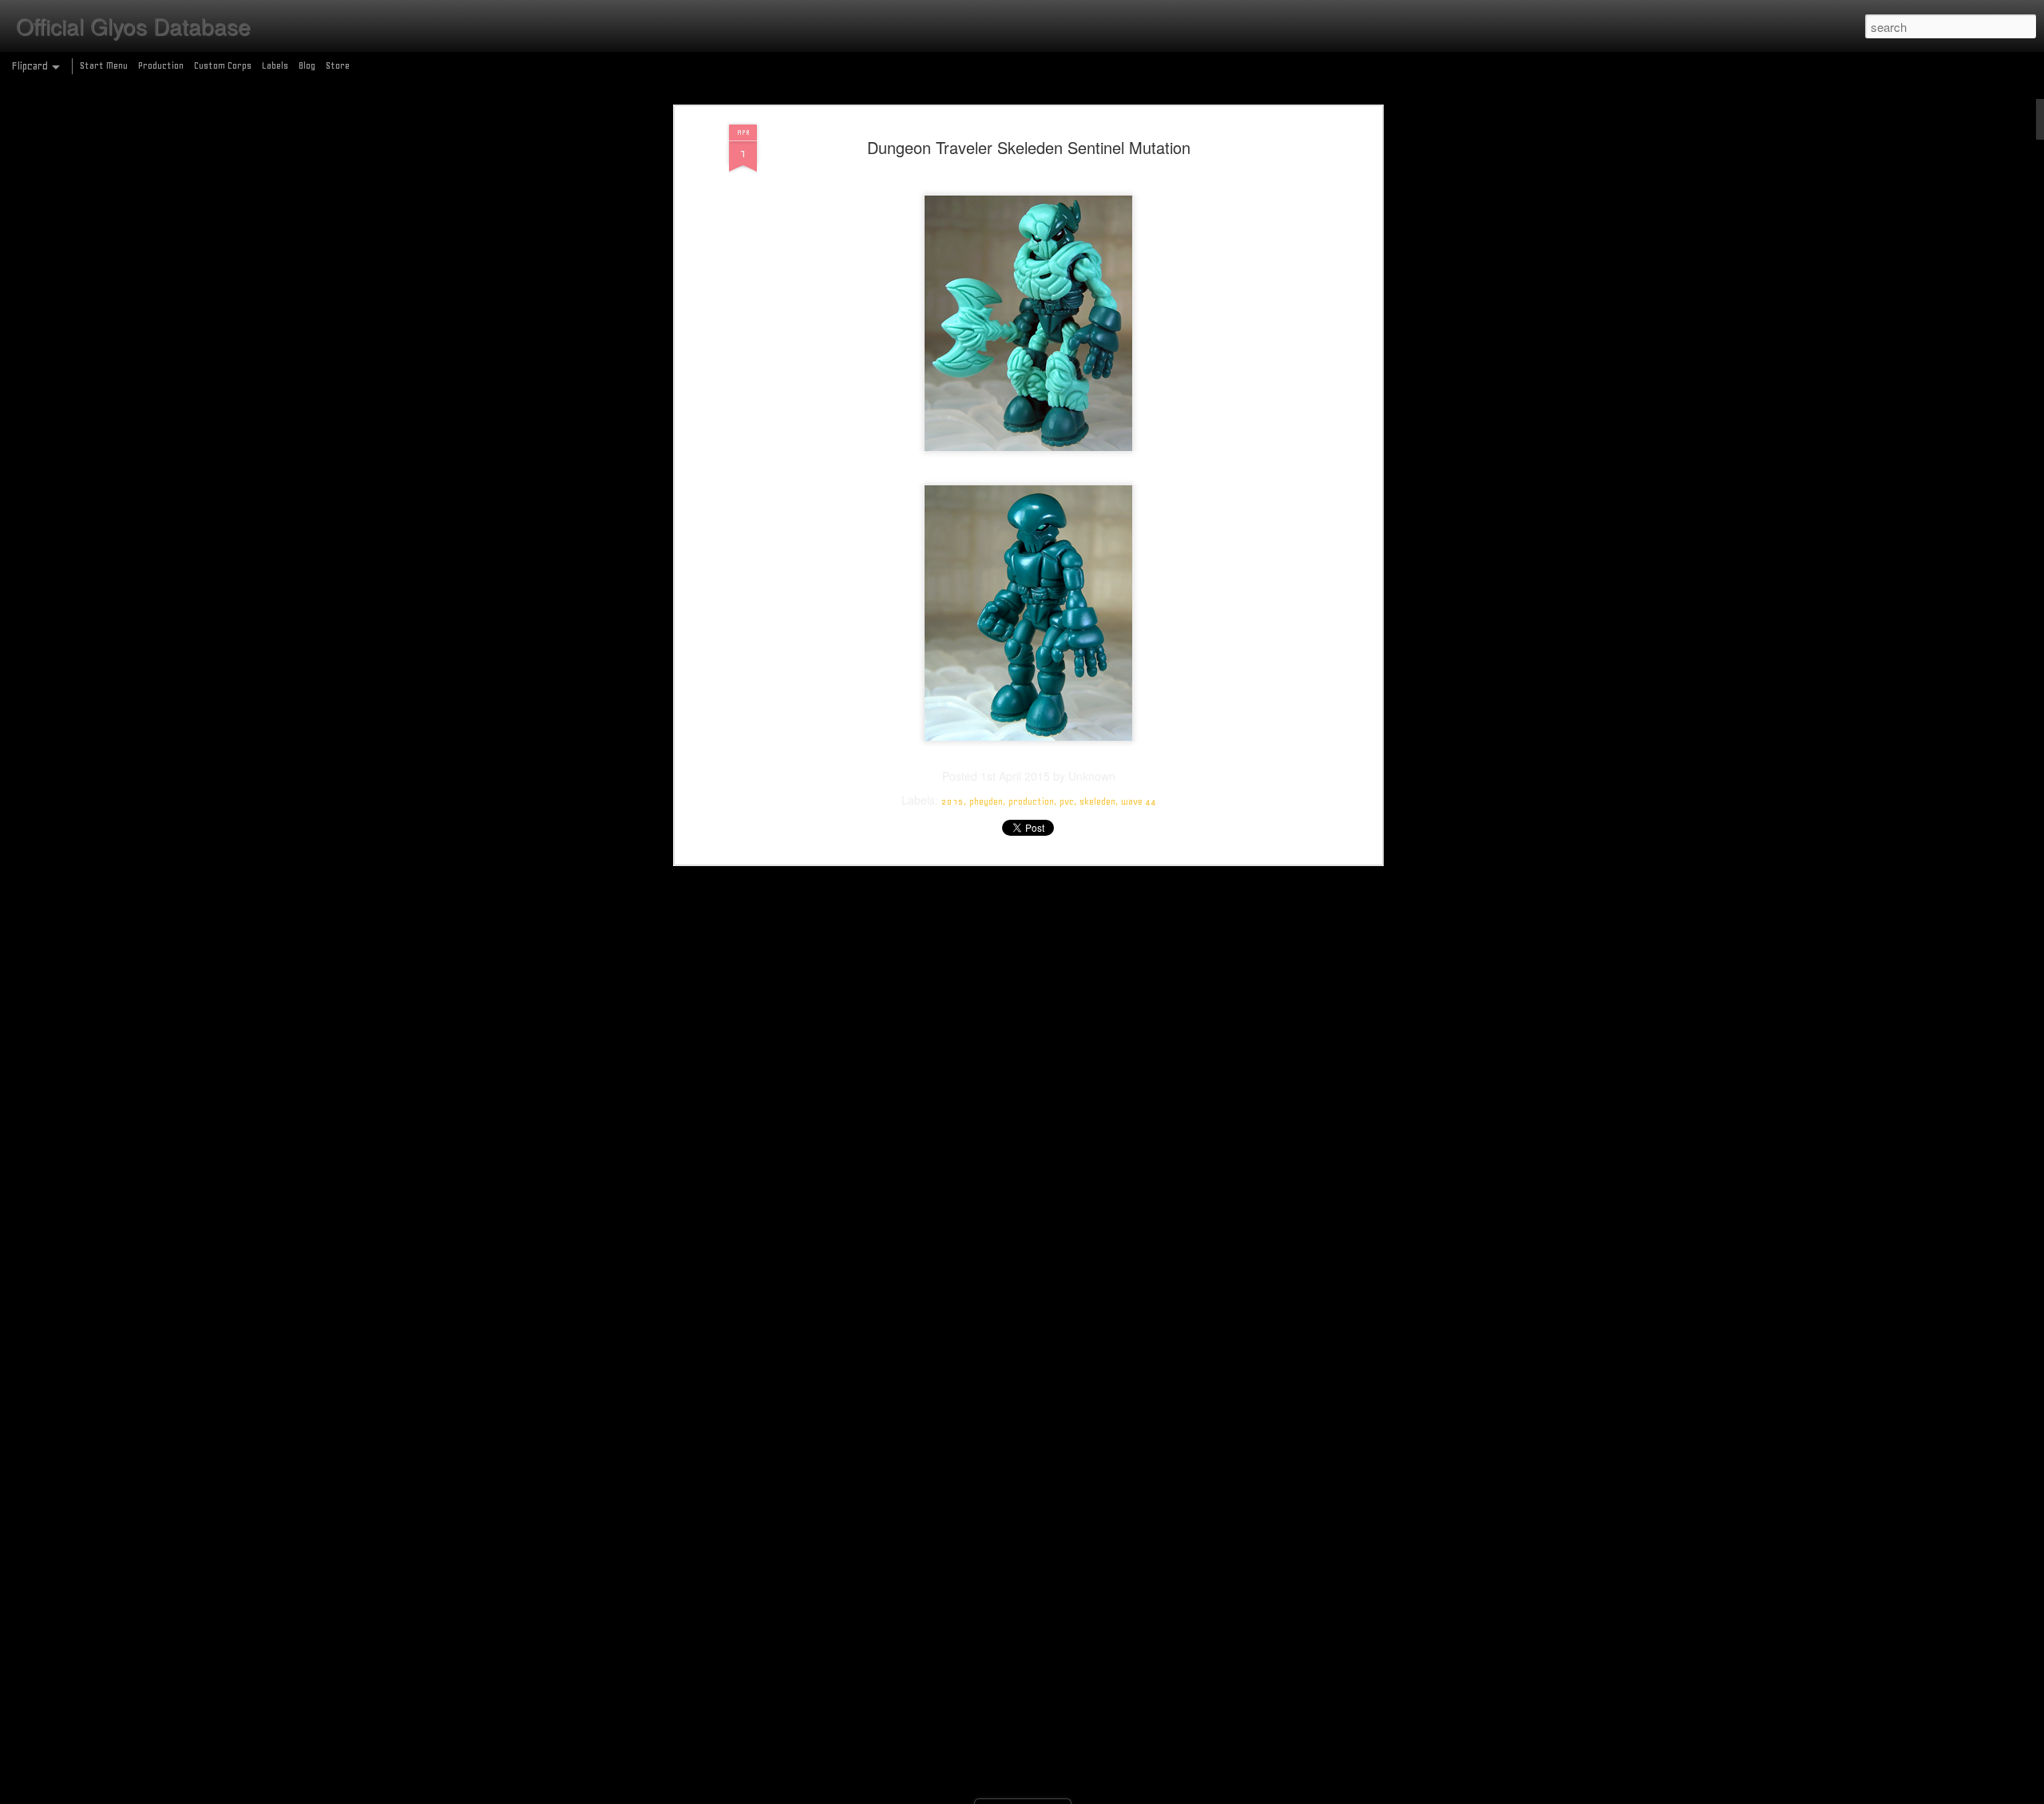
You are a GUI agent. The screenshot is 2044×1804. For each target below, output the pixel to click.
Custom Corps (223, 65)
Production (161, 65)
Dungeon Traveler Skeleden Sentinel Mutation (1029, 147)
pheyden (986, 801)
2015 (953, 801)
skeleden (1097, 801)
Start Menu (104, 65)
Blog (307, 65)
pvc (1067, 801)
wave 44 (1139, 801)
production (1031, 801)
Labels (275, 65)
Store (338, 65)
